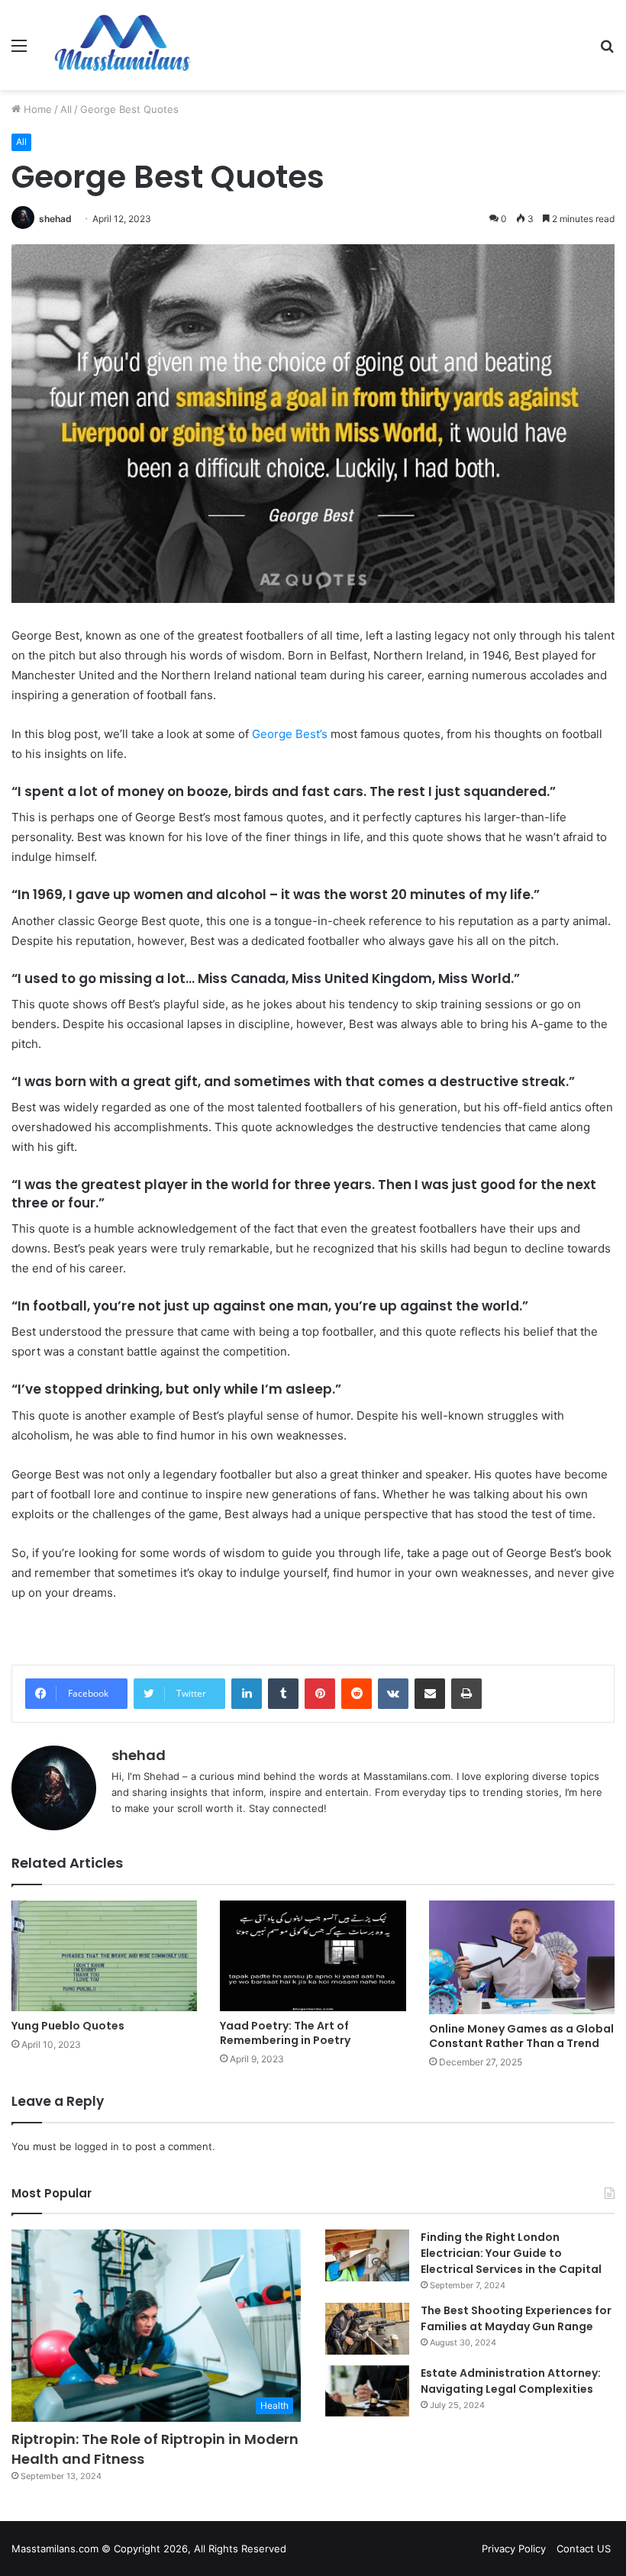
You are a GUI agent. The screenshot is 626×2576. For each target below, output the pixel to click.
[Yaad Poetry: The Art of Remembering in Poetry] (313, 1956)
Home (36, 109)
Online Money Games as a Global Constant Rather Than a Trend (521, 2036)
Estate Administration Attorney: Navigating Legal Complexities (511, 2381)
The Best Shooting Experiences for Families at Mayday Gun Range (516, 2318)
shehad (55, 219)
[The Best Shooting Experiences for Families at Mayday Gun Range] (367, 2329)
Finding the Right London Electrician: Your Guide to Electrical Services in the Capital (511, 2253)
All (66, 109)
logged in (97, 2146)
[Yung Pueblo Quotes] (104, 1956)
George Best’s (290, 734)
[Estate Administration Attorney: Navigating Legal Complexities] (367, 2391)
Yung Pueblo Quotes (68, 2026)
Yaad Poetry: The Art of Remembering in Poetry (285, 2033)
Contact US (584, 2549)
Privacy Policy (514, 2549)
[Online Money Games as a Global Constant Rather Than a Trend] (522, 1957)
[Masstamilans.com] (122, 45)
